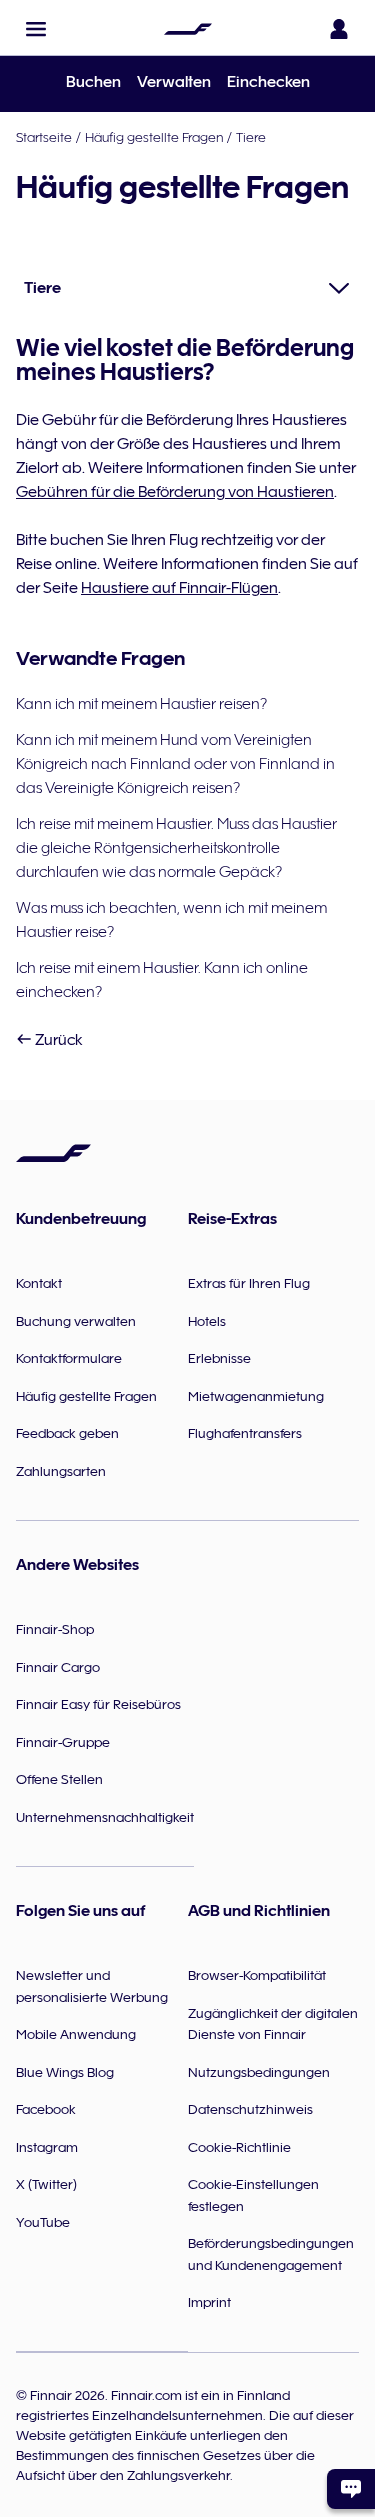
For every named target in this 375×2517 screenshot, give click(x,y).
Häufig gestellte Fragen (154, 137)
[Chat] (351, 2489)
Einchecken (268, 82)
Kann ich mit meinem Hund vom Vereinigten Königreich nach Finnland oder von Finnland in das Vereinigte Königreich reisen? (175, 764)
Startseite (44, 137)
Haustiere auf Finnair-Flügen (179, 588)
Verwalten (174, 82)
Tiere (251, 137)
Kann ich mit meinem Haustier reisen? (141, 704)
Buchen (93, 82)
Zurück (57, 1040)
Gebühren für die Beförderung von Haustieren (175, 492)
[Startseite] (188, 29)
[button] (36, 29)
